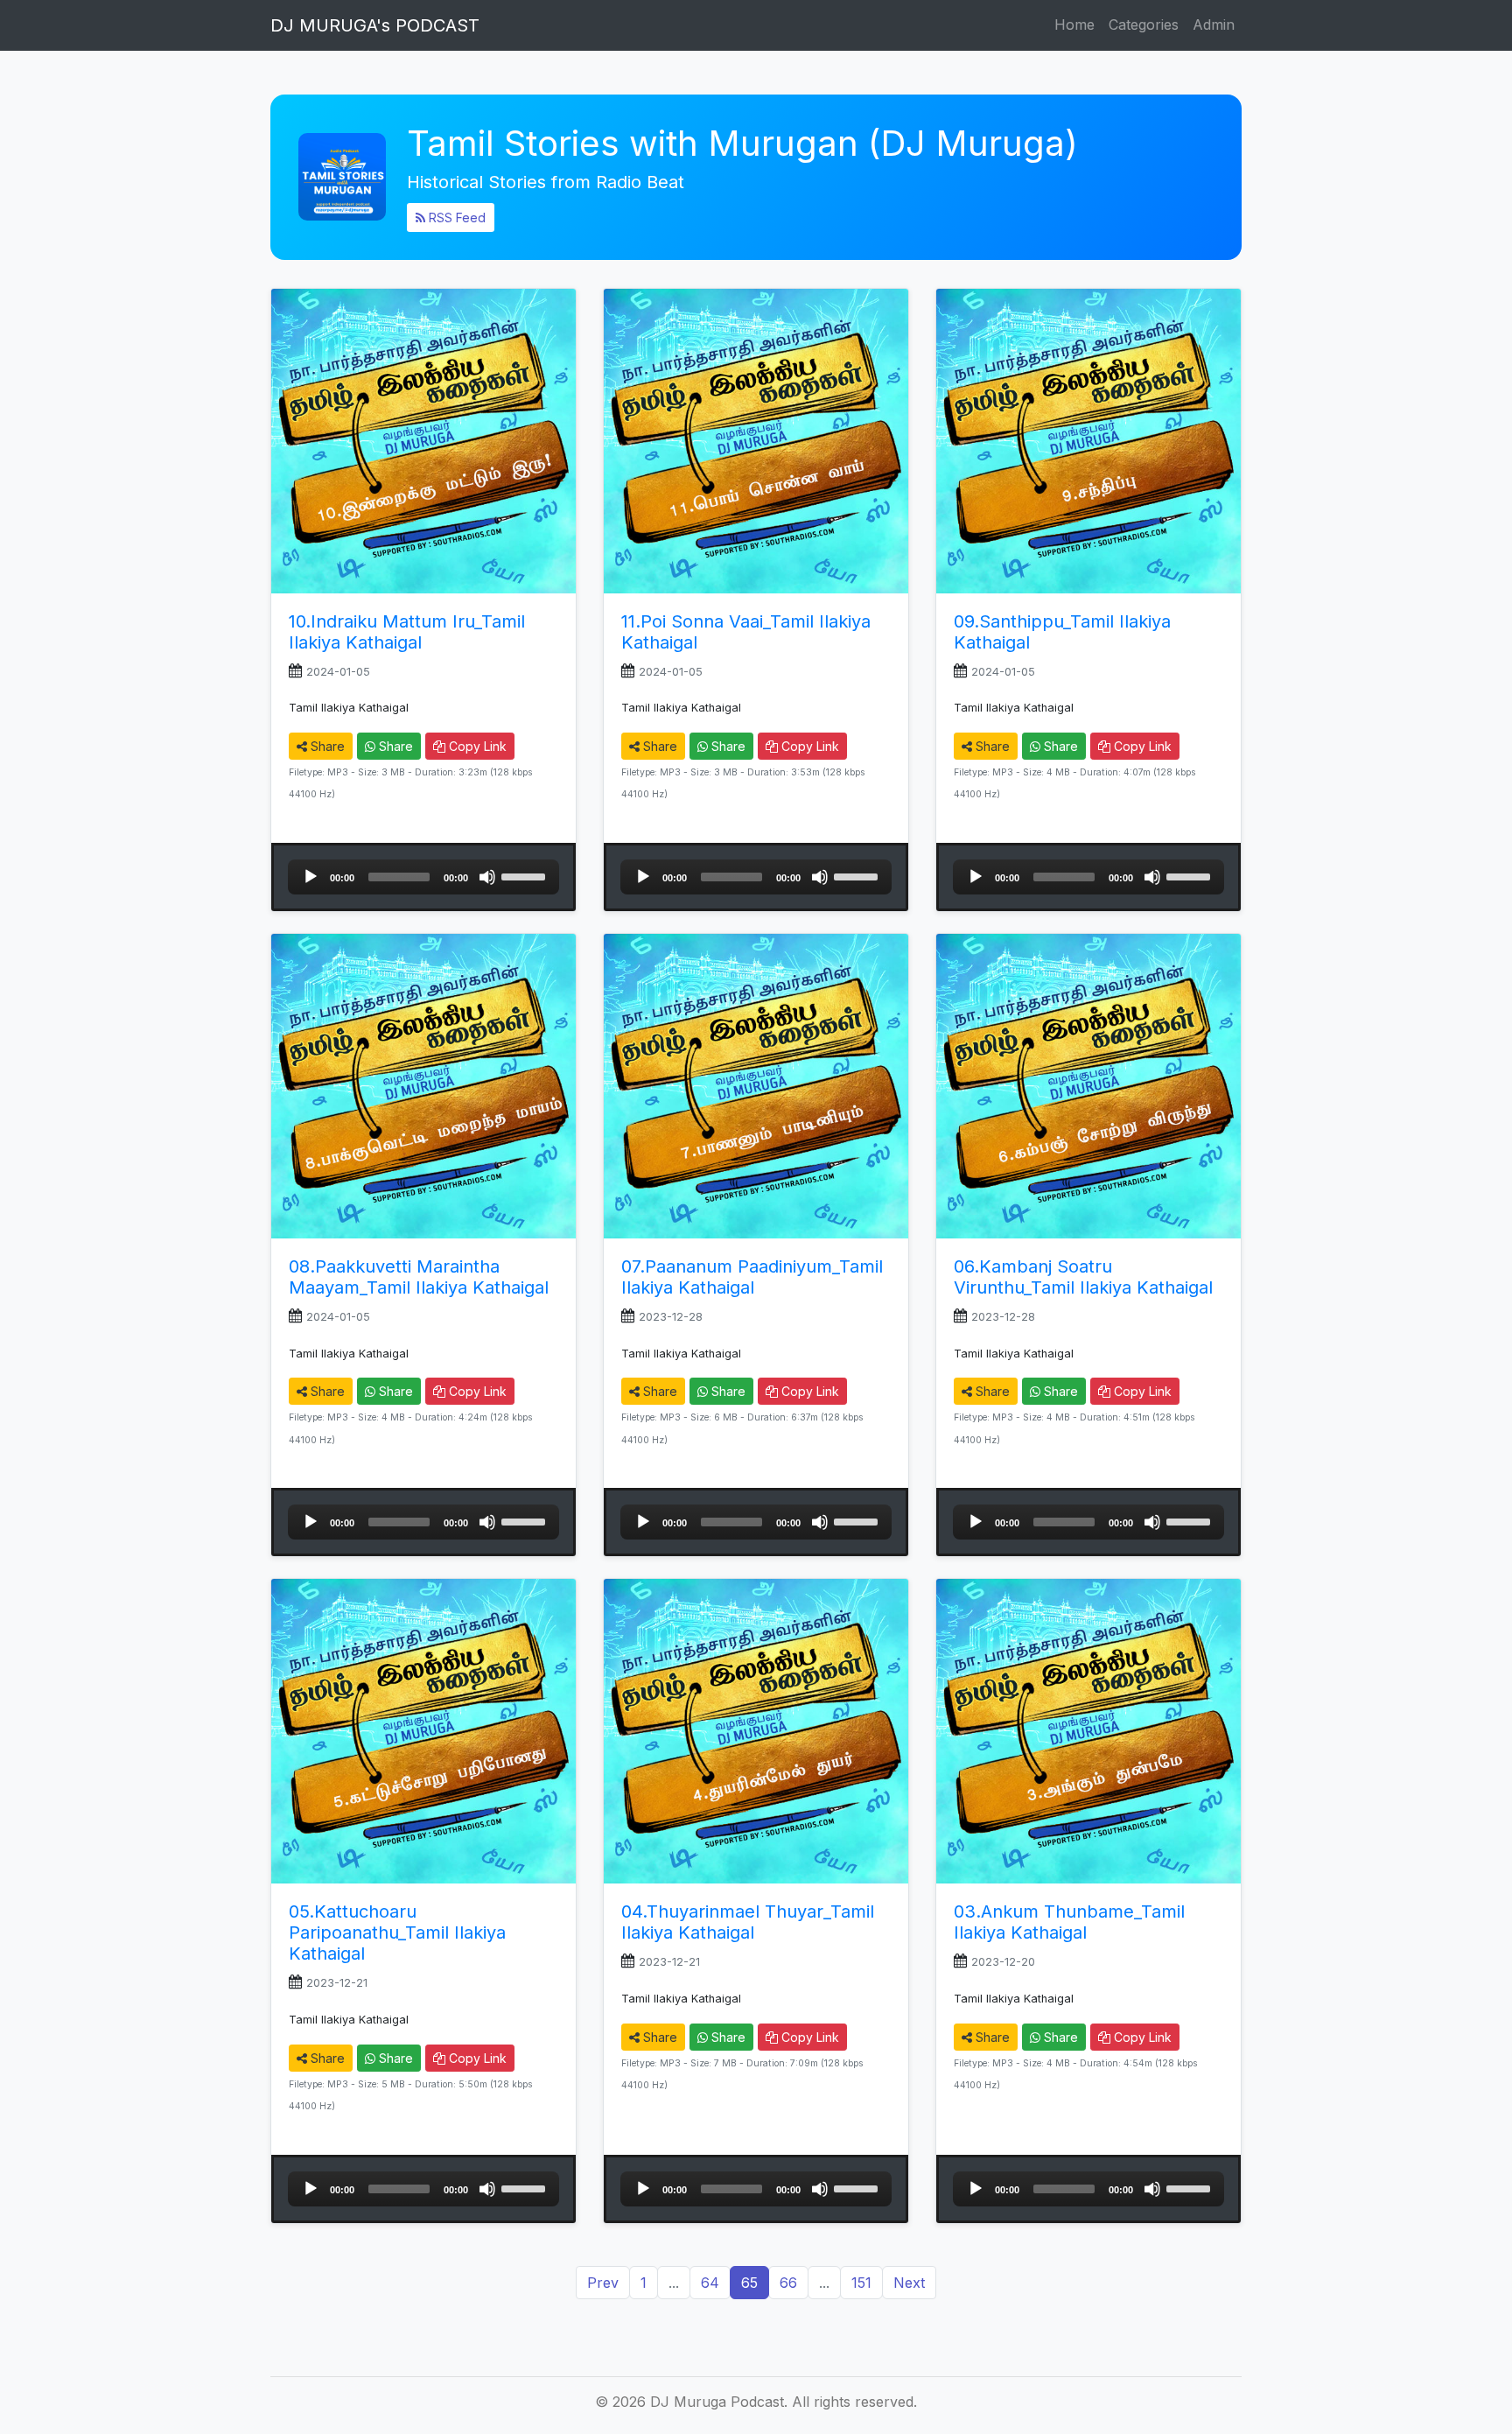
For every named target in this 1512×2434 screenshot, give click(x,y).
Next (909, 2283)
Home (1074, 25)
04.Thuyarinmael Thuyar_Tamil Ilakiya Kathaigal (748, 1922)
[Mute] (487, 877)
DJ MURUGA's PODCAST (375, 25)
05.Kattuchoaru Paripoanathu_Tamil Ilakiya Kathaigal (397, 1932)
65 (749, 2283)
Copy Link (476, 746)
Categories (1144, 25)
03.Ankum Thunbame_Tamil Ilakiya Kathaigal (1069, 1922)
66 (788, 2283)
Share (326, 746)
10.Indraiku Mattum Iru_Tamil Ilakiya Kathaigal (407, 632)
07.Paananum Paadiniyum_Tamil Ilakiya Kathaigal (752, 1277)
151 (861, 2283)
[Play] (311, 877)
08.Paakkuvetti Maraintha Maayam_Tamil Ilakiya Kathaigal (419, 1277)
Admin (1214, 25)
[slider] (526, 875)
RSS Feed (455, 217)
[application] (423, 877)
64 (710, 2283)
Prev (603, 2283)
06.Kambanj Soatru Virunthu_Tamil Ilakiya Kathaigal (1083, 1277)
